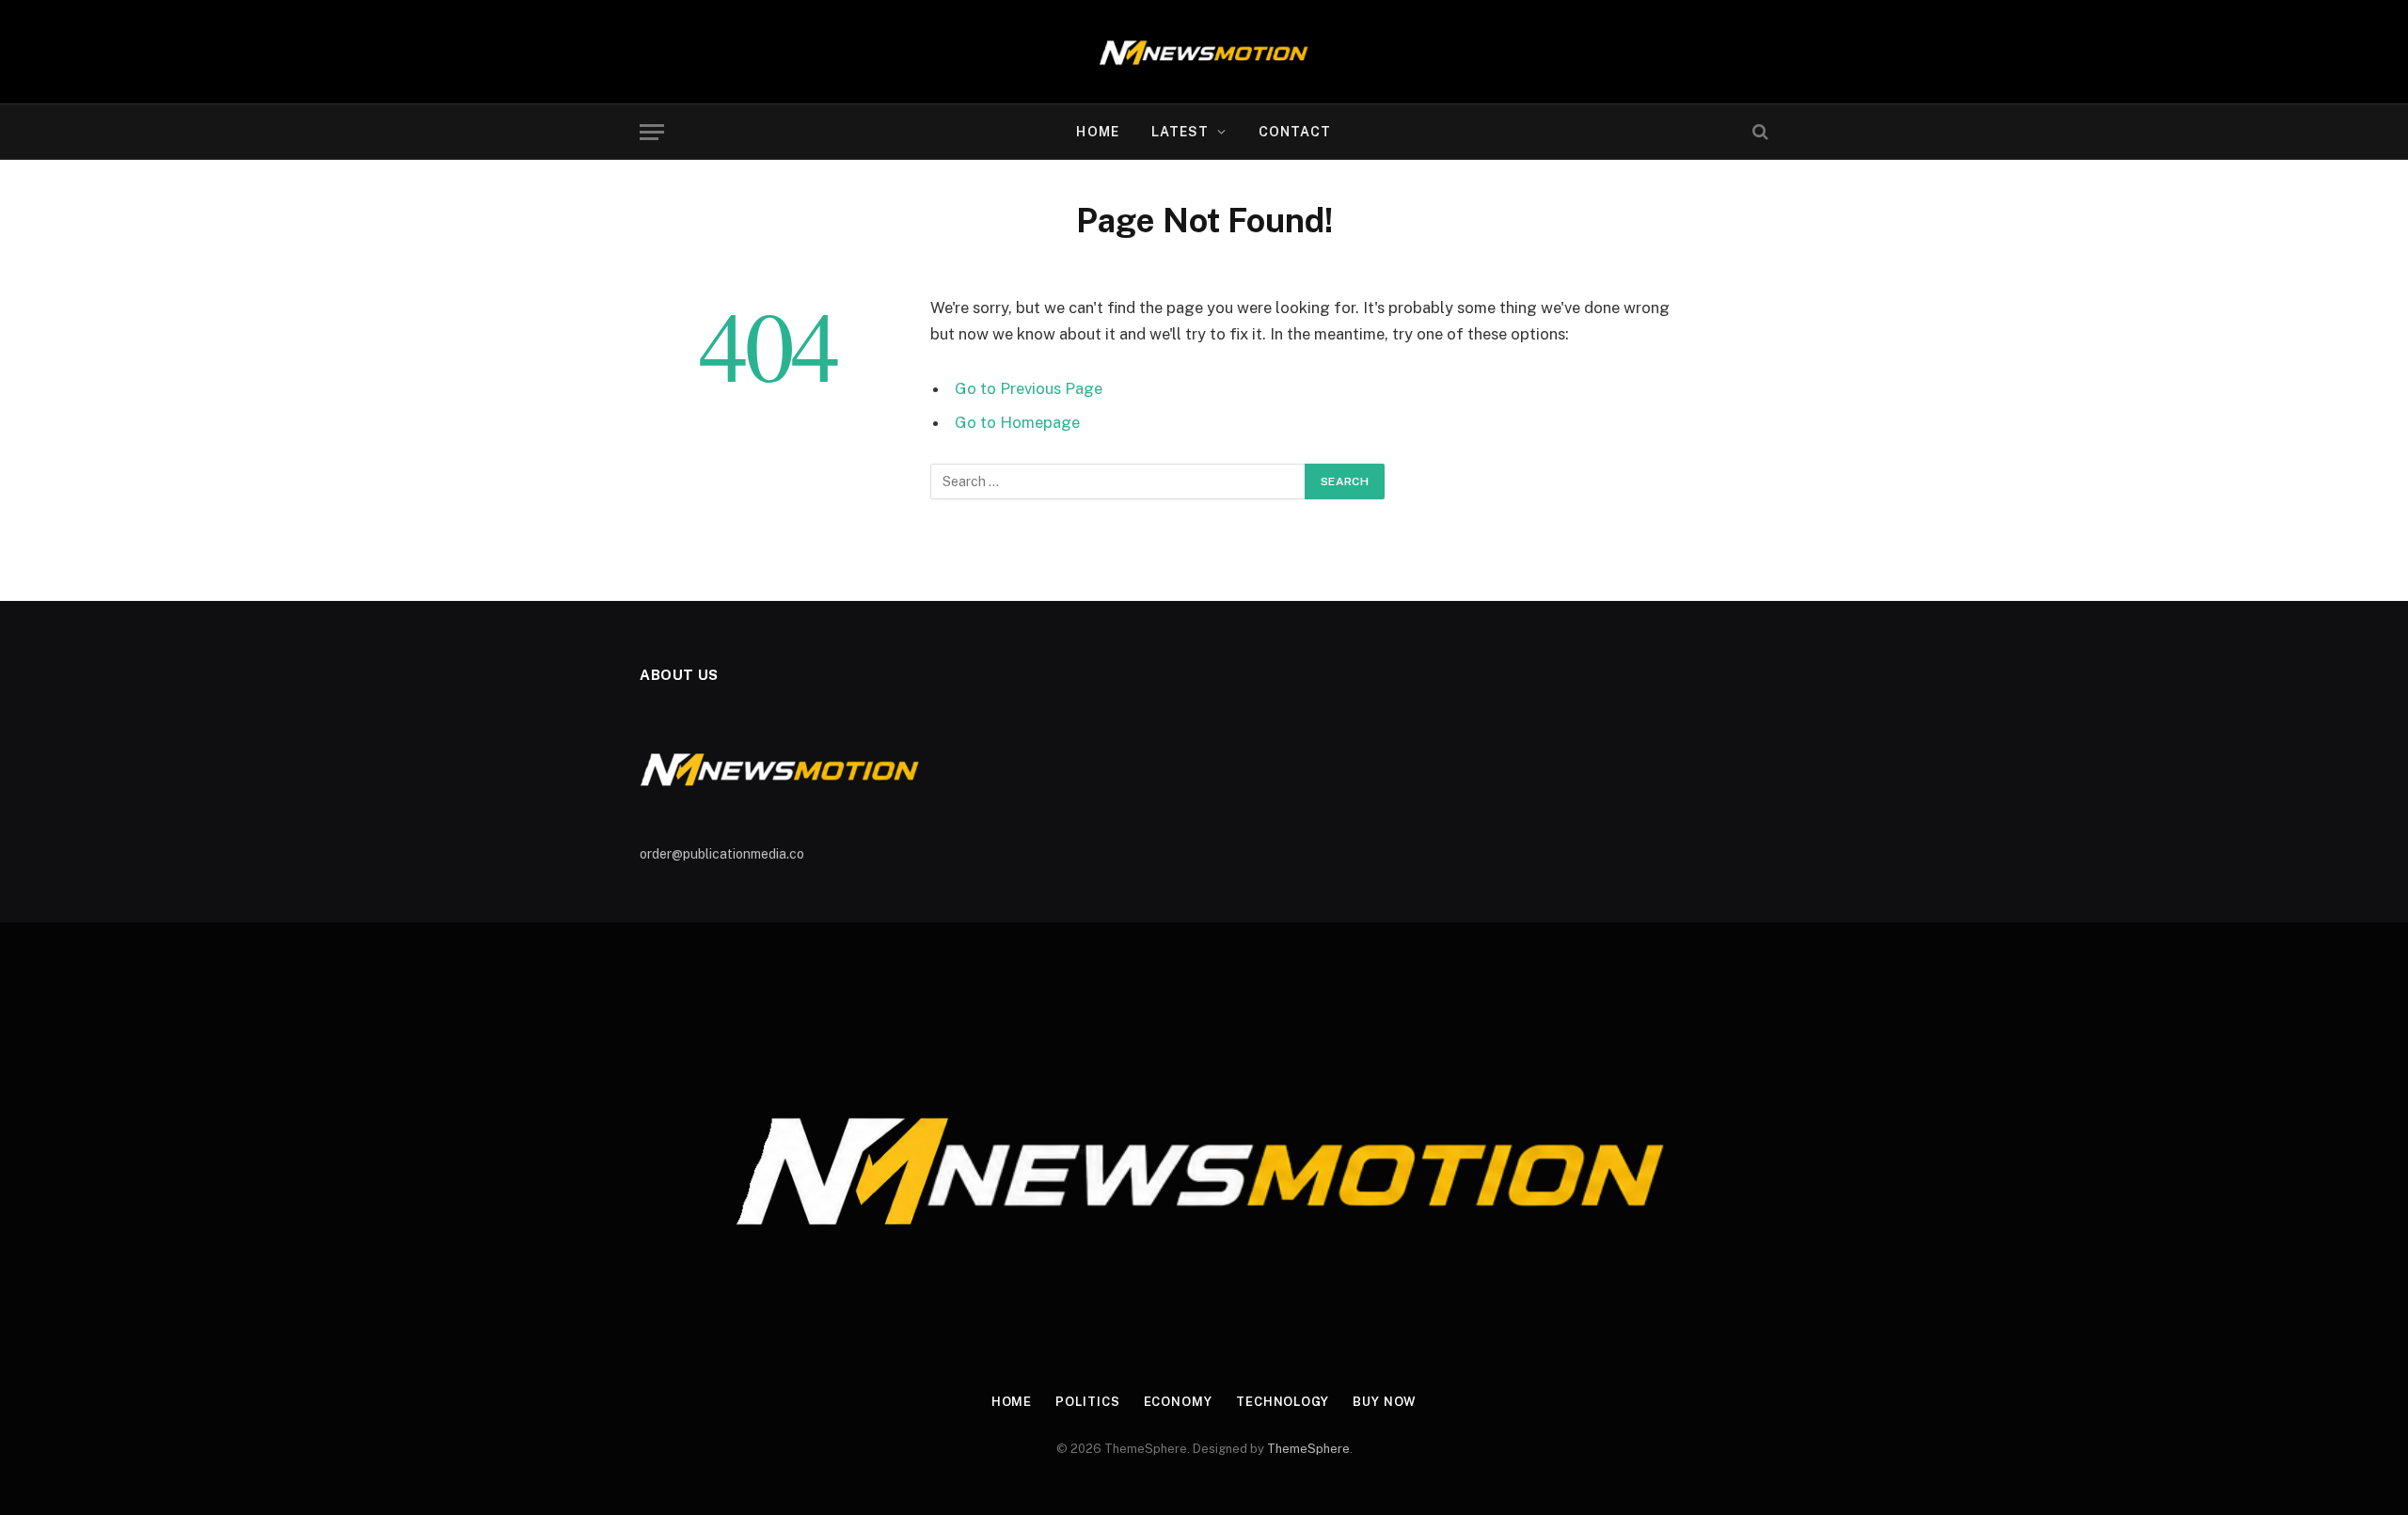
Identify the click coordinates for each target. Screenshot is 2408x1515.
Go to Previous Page (1029, 388)
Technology (1283, 1402)
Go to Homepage (1017, 422)
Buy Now (1385, 1402)
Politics (1087, 1402)
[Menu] (652, 132)
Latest (1180, 132)
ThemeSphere (1308, 1449)
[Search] (1758, 132)
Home (1097, 132)
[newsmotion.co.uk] (1204, 52)
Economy (1178, 1402)
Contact (1295, 132)
